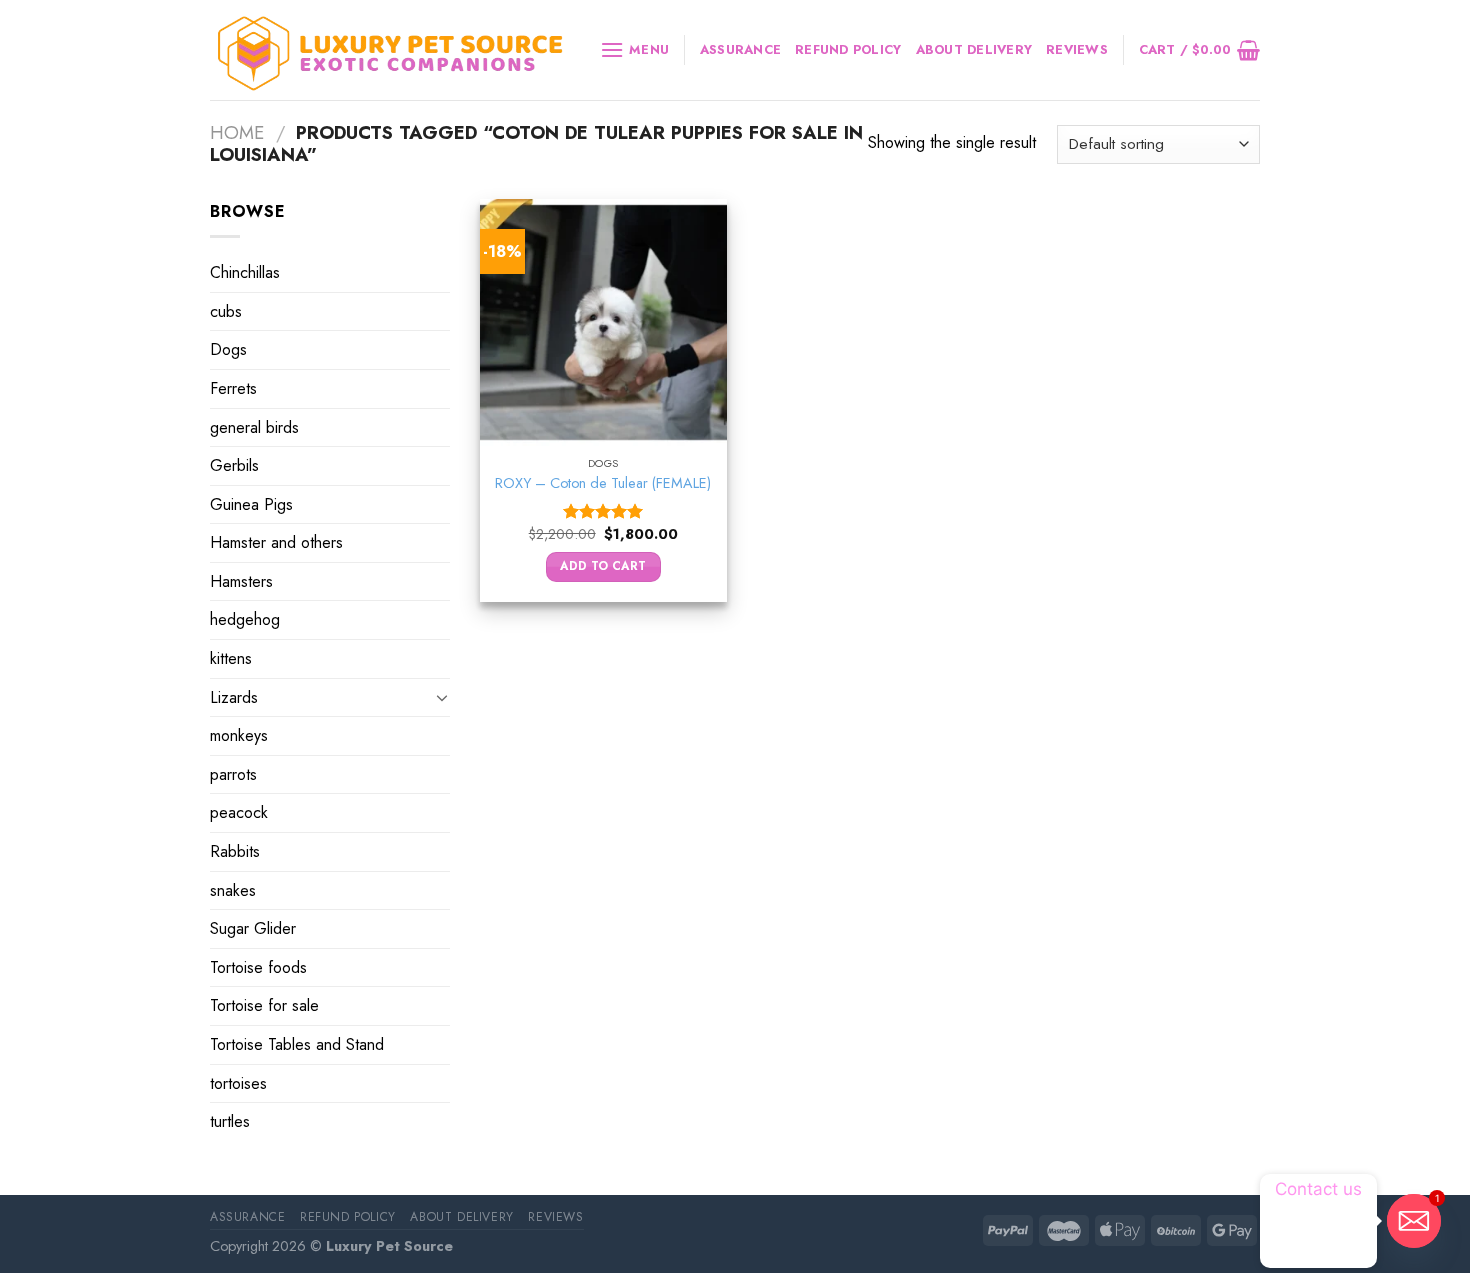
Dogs (228, 349)
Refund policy (848, 49)
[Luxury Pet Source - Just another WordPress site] (390, 50)
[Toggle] (442, 697)
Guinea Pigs (251, 504)
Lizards (234, 697)
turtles (230, 1121)
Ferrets (233, 388)
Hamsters (241, 581)
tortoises (238, 1083)
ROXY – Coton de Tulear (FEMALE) (603, 483)
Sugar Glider (253, 928)
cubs (226, 311)
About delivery (974, 49)
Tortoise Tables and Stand (297, 1044)
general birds (254, 426)
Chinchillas (245, 272)
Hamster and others (276, 542)
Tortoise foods (258, 967)
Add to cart (603, 566)
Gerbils (234, 465)
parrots (233, 774)
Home (237, 132)
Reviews (1077, 49)
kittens (231, 658)
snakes (233, 890)
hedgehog (245, 619)
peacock (239, 812)
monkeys (239, 735)
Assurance (740, 49)
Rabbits (235, 851)
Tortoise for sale (264, 1005)
